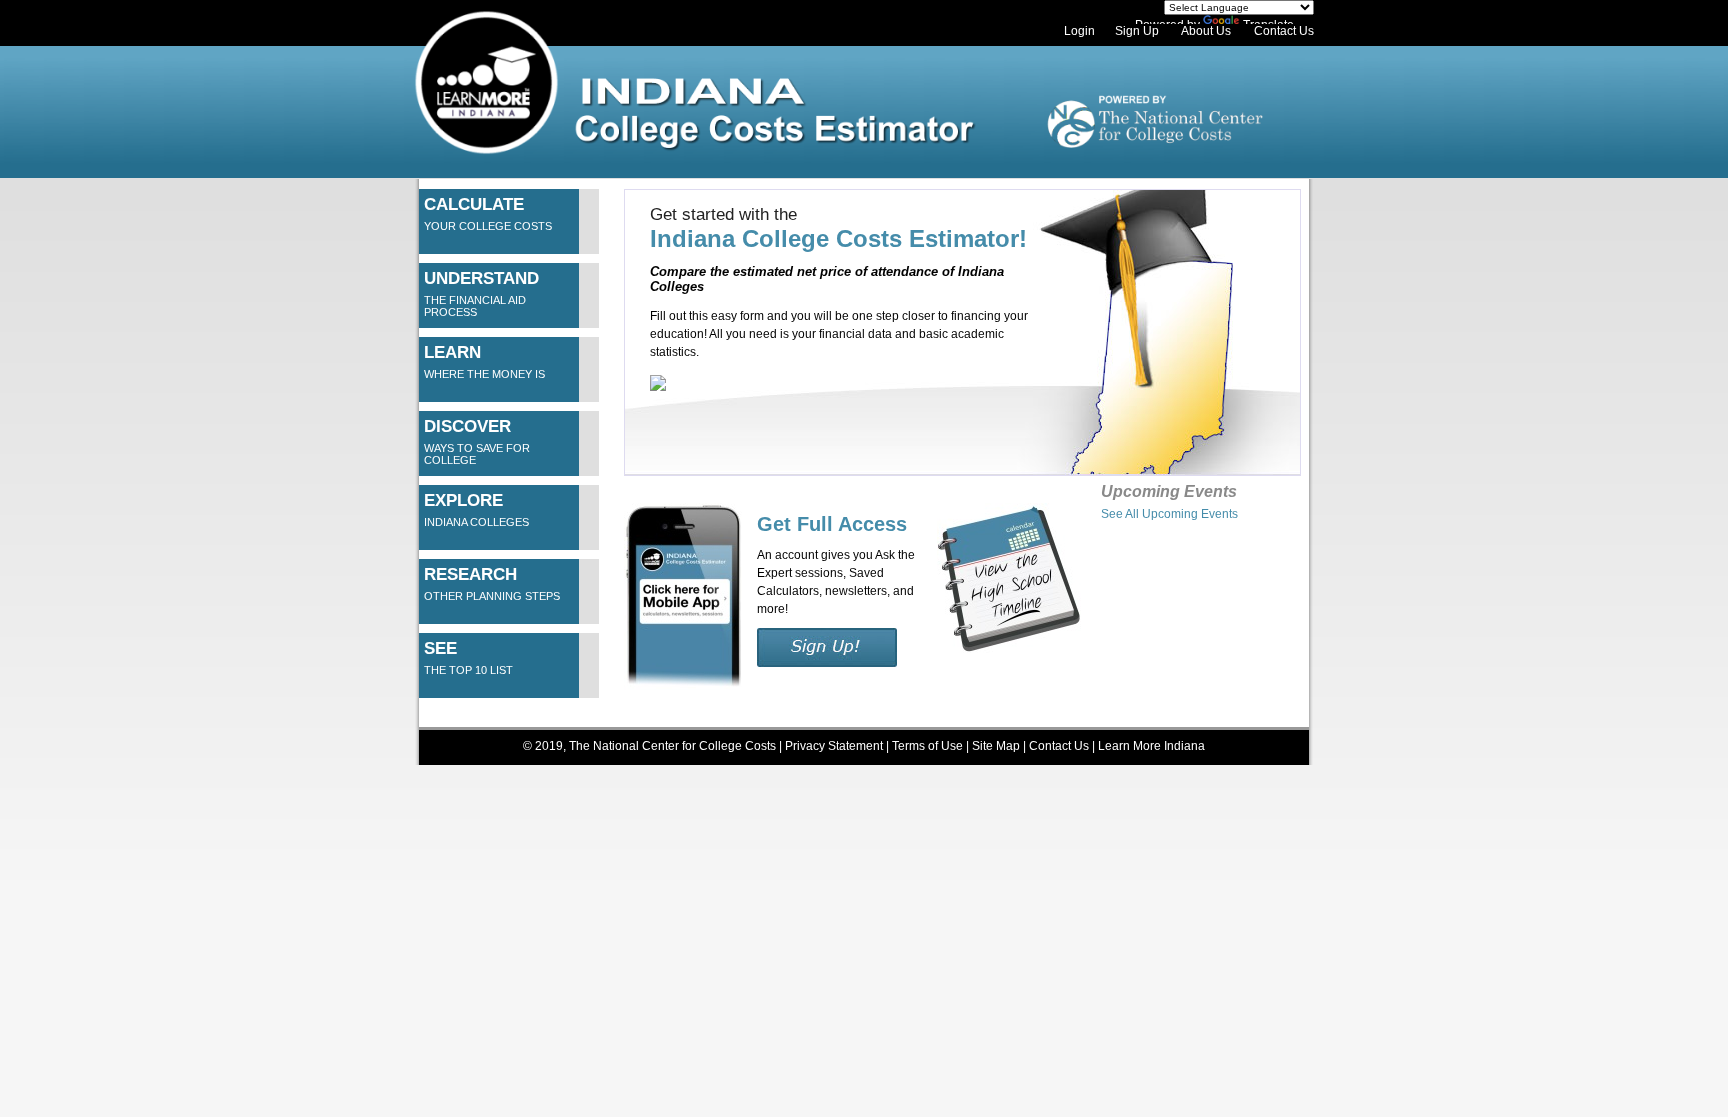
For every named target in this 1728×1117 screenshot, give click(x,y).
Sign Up (1137, 31)
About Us (1206, 31)
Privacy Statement (834, 746)
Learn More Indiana (1151, 746)
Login (1079, 31)
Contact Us (1284, 31)
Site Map (997, 746)
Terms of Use (927, 746)
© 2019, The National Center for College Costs (649, 746)
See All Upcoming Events (1169, 514)
